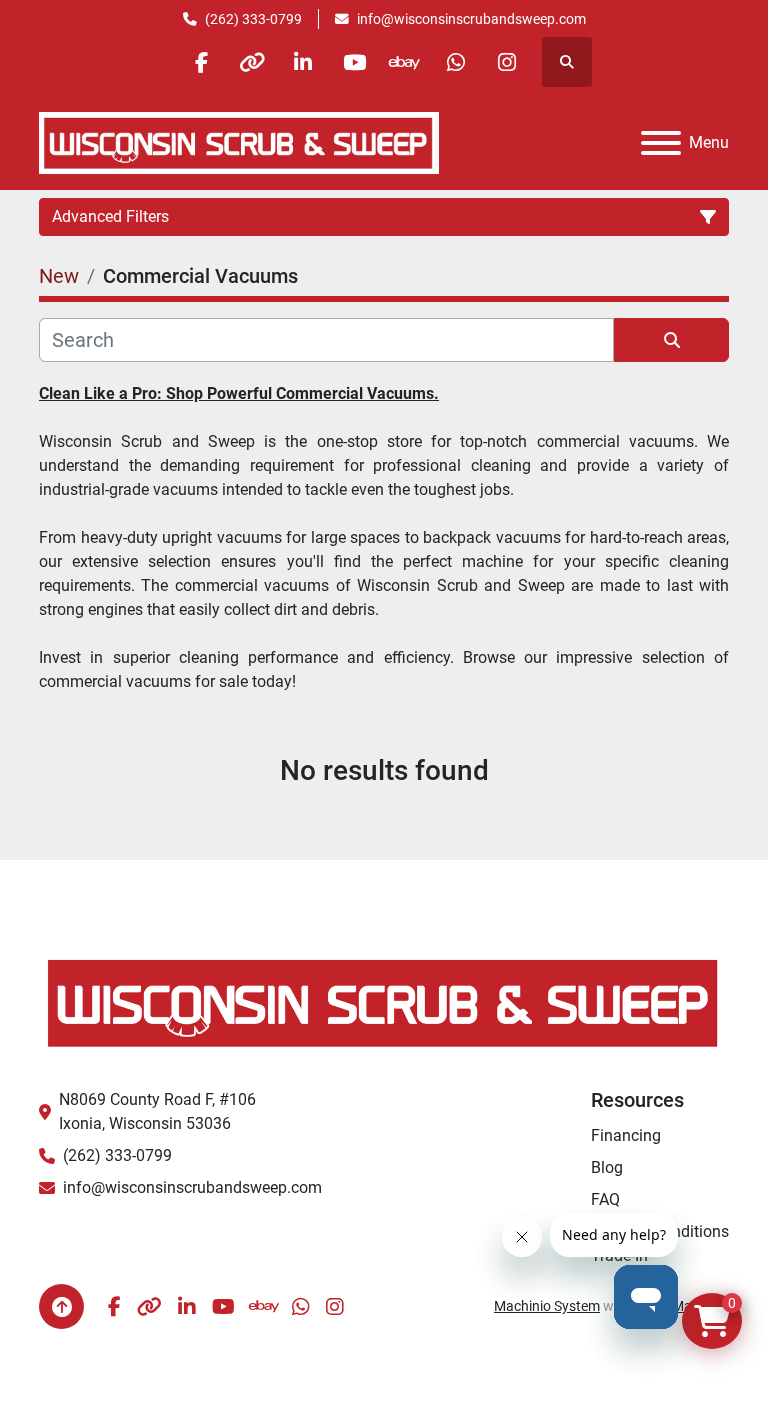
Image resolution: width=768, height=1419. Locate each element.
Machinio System (547, 1306)
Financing (626, 1135)
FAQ (605, 1199)
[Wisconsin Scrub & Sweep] (384, 1001)
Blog (607, 1167)
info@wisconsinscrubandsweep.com (471, 19)
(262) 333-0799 (253, 19)
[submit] (671, 340)
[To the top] (61, 1306)
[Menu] (661, 143)
